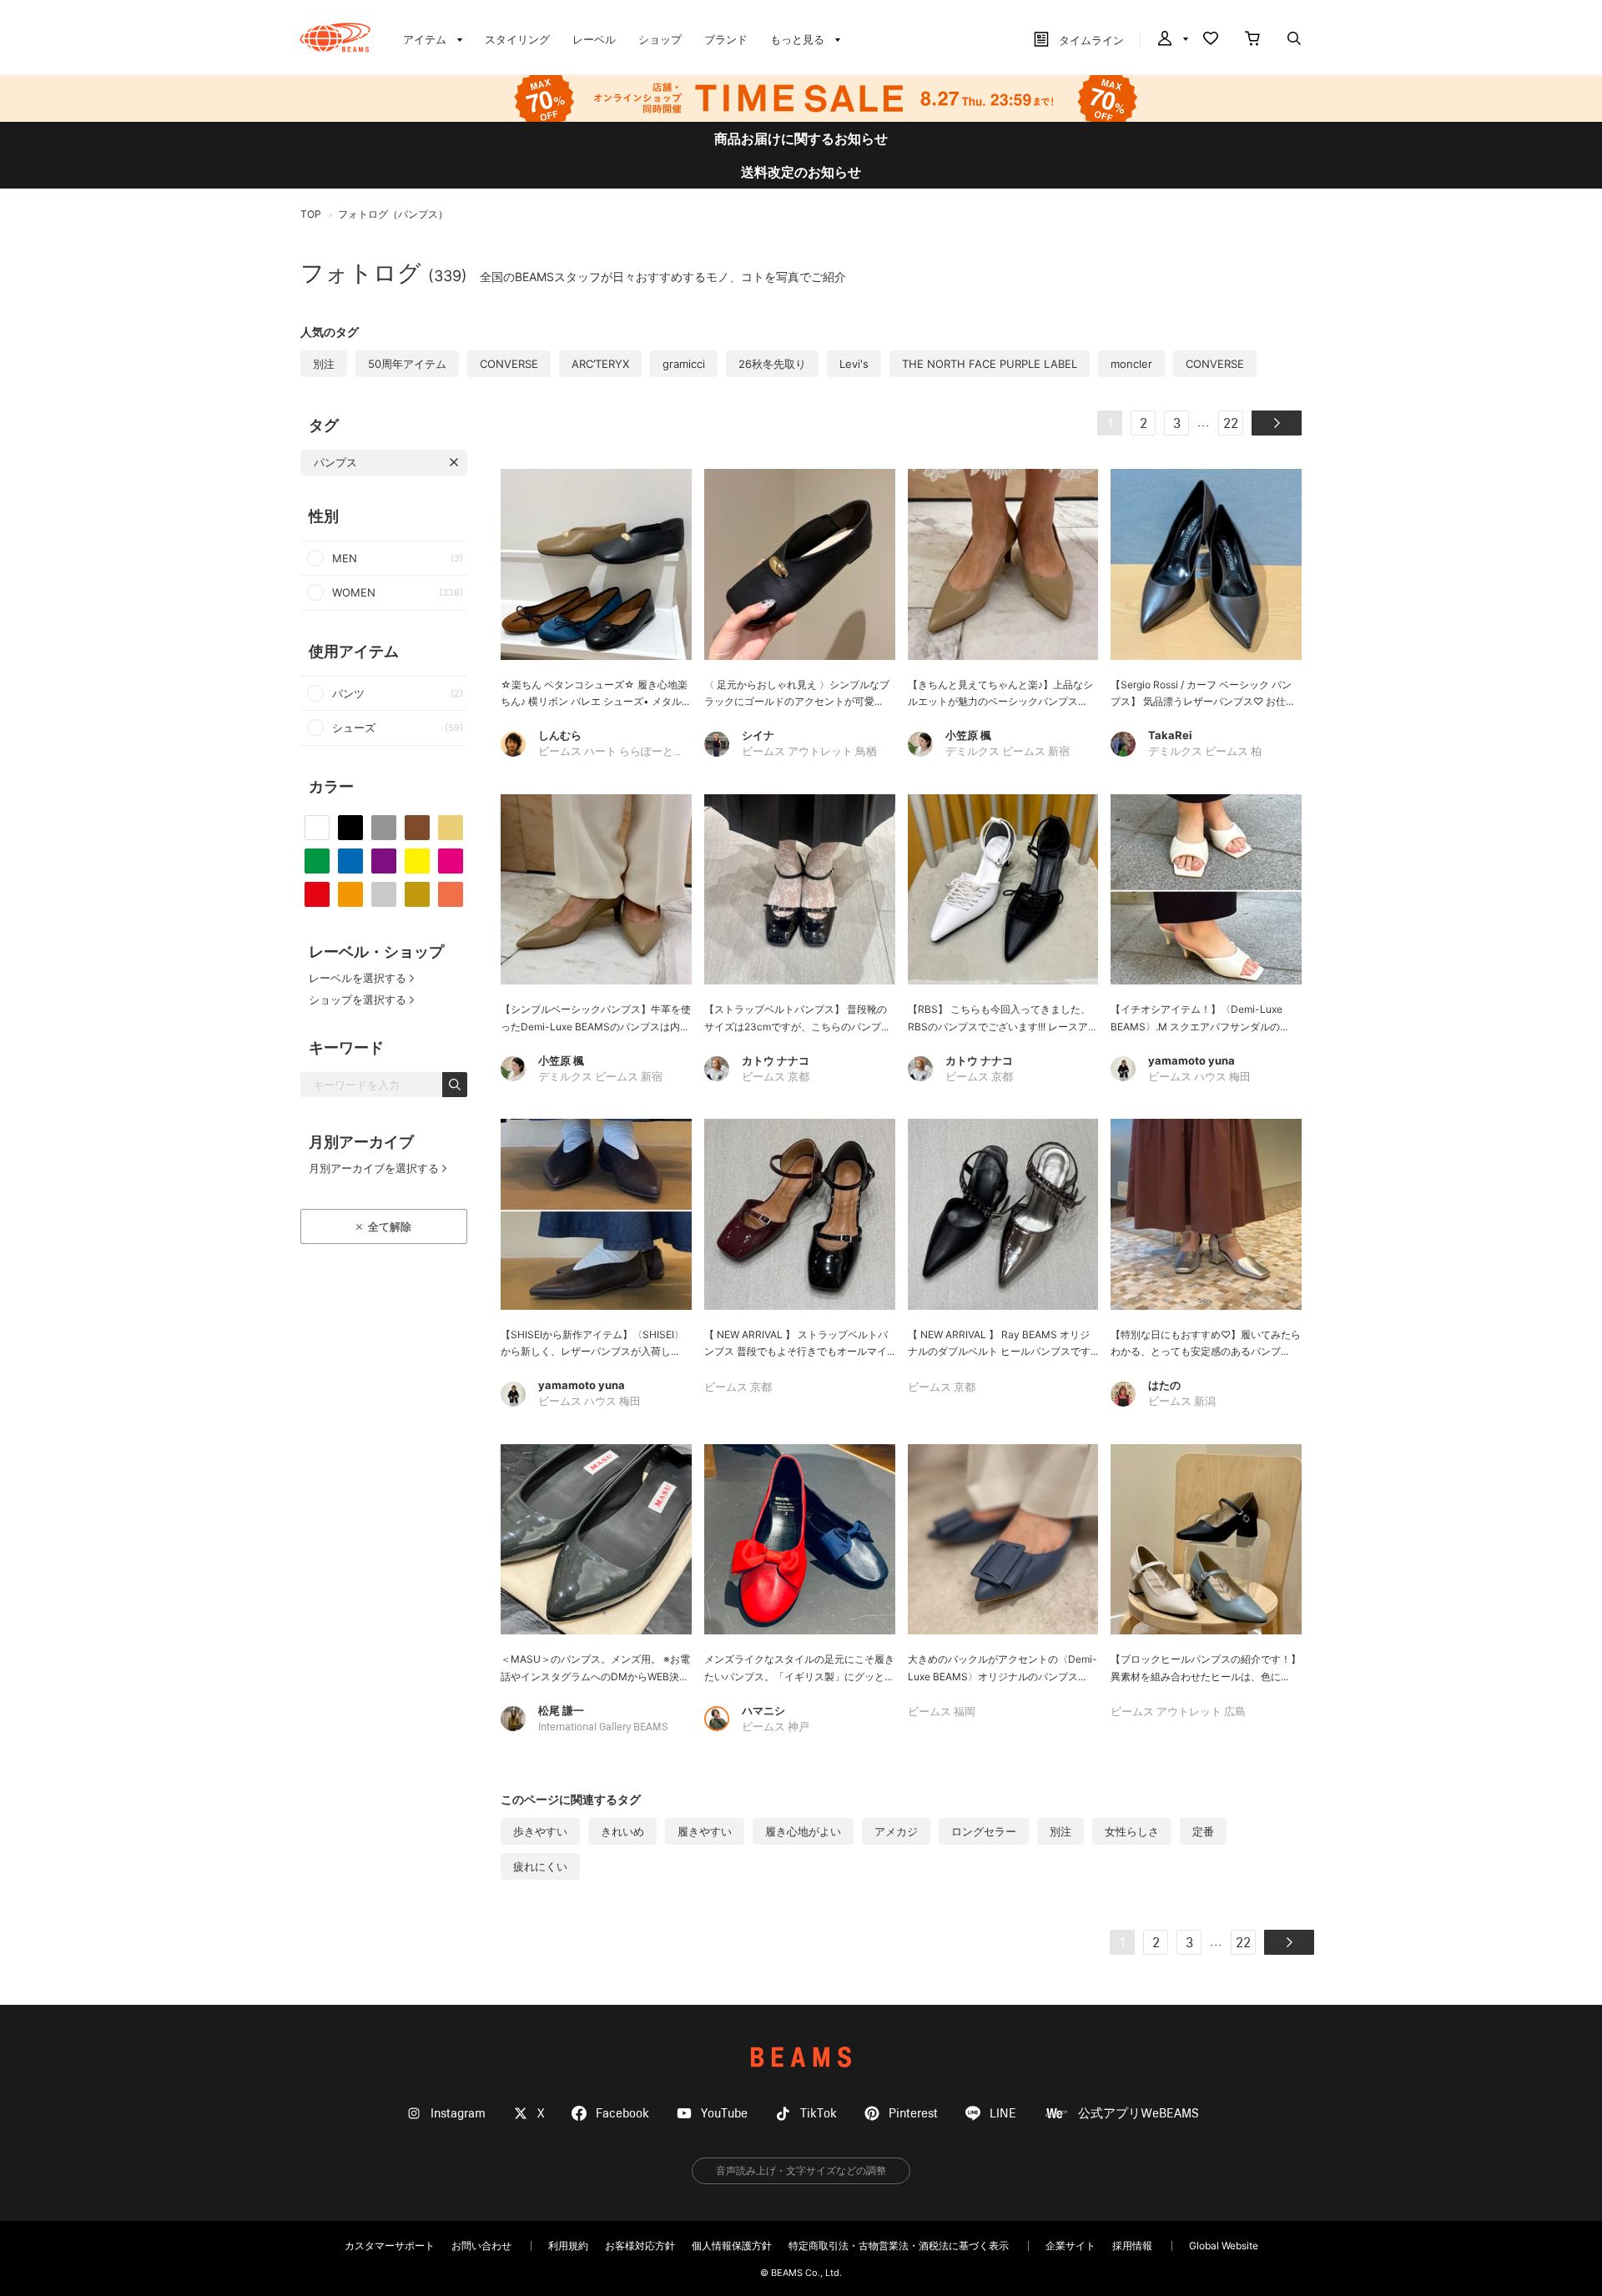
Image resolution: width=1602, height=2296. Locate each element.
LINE (1003, 2114)
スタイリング (517, 39)
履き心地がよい (803, 1831)
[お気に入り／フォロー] (1211, 40)
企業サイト (1071, 2246)
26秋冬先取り (772, 364)
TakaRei (1170, 735)
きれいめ (622, 1831)
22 (1231, 425)
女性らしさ (1132, 1831)
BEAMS (801, 2057)
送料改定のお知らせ (801, 172)
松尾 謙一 (561, 1710)
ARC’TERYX (600, 364)
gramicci (684, 364)
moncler (1131, 364)
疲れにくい (540, 1866)
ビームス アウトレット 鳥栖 (809, 752)
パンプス (335, 462)
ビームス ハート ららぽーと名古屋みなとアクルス (660, 752)
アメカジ (896, 1831)
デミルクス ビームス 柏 (1205, 752)
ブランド (726, 39)
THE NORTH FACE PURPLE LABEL (990, 364)
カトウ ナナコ (776, 1060)
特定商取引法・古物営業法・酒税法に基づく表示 (899, 2246)
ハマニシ (763, 1710)
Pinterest (913, 2114)
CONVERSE (509, 364)
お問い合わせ (481, 2246)
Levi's (854, 364)
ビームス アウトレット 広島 (1178, 1712)
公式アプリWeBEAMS (1139, 2114)
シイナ (758, 735)
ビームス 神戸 (776, 1727)
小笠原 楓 (968, 735)
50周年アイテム (407, 364)
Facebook (622, 2114)
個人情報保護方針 (732, 2246)
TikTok (819, 2114)
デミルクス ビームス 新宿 (1008, 752)
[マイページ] (1171, 40)
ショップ (660, 39)
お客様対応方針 (640, 2246)
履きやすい (705, 1831)
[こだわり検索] (1294, 40)
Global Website (1224, 2246)
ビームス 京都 (776, 1078)
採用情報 (1132, 2246)
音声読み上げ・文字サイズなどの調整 (801, 2170)
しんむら (560, 735)
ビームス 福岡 (942, 1712)
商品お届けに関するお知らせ (801, 138)
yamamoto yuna (1191, 1060)
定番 (1203, 1831)
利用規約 (568, 2246)
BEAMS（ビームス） (335, 38)
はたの (1164, 1385)
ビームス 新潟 (1182, 1402)
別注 (324, 364)
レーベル (594, 39)
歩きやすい (540, 1831)
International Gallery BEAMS (603, 1727)
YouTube (724, 2114)
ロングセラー (984, 1831)
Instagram (458, 2114)
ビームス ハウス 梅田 (1199, 1078)
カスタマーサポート (390, 2246)
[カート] (1252, 40)
